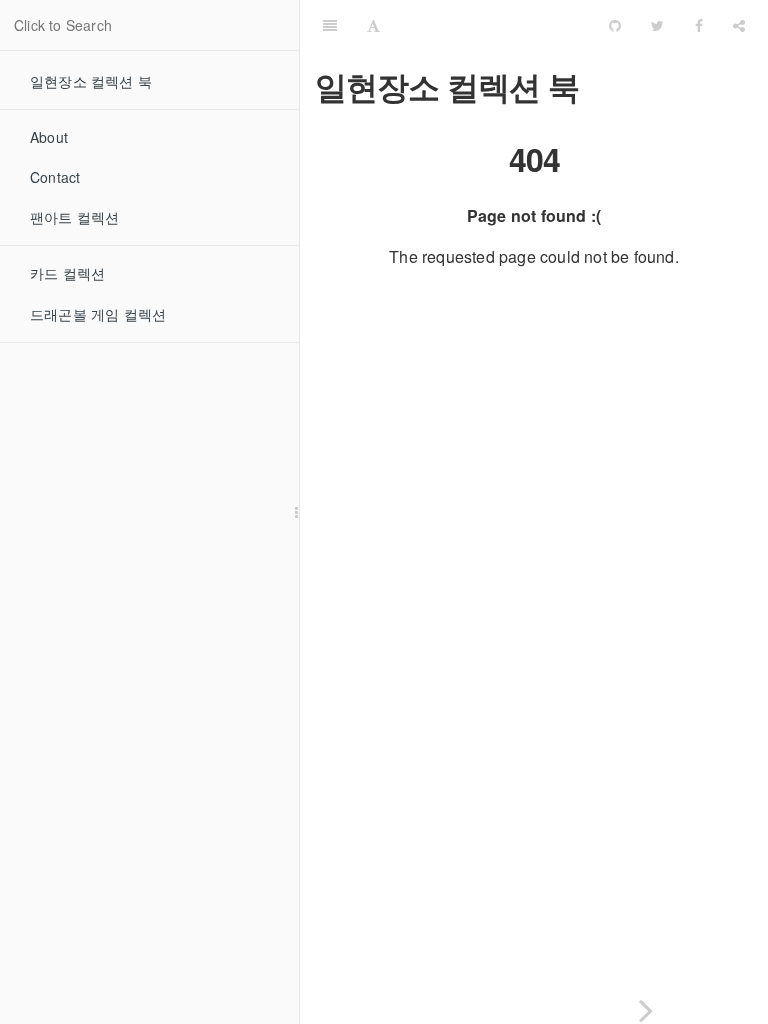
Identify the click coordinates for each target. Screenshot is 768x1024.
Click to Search (63, 25)
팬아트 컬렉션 (74, 217)
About (49, 137)
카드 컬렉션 (67, 273)
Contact (55, 177)
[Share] (739, 25)
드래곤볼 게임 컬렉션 (98, 314)
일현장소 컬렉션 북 (91, 81)
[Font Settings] (373, 25)
